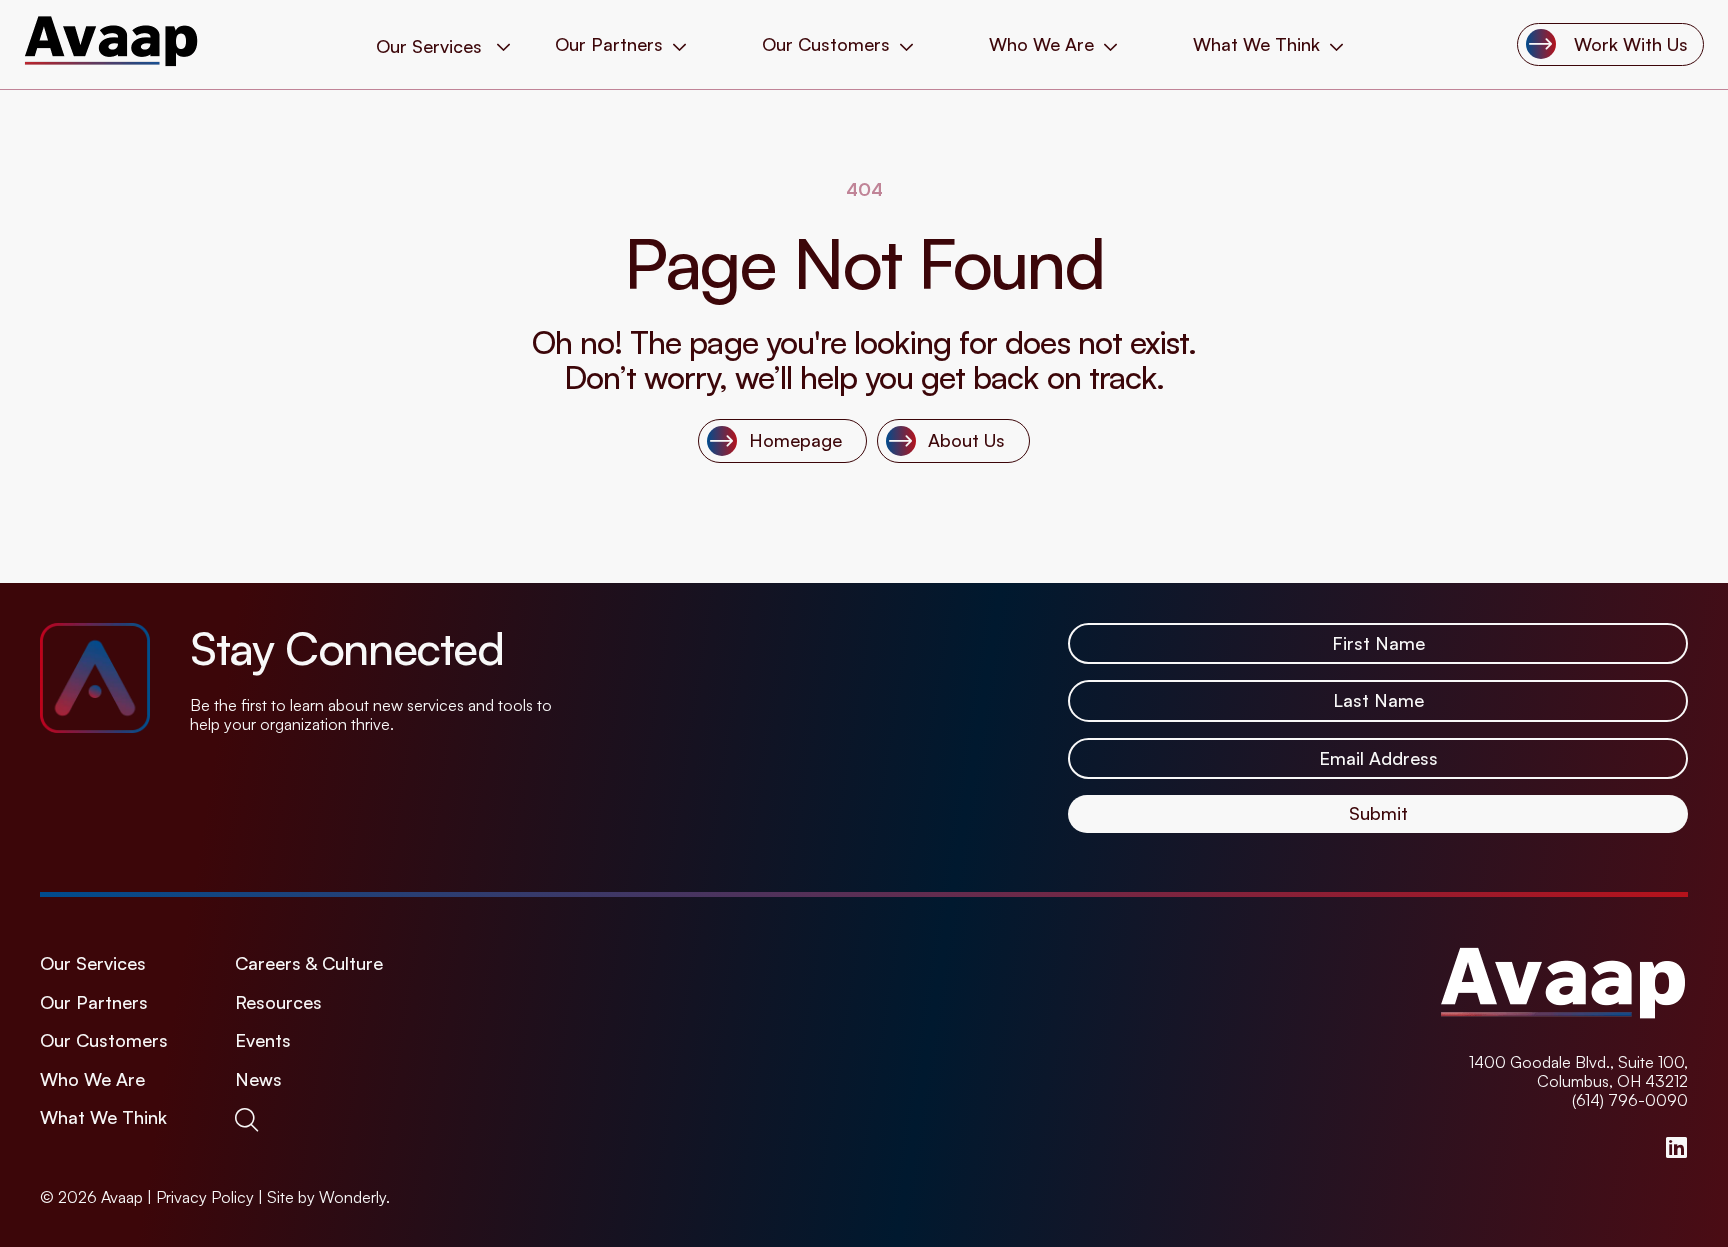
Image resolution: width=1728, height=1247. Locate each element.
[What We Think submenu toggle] (1336, 44)
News (258, 1079)
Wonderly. (354, 1197)
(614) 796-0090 (1630, 1100)
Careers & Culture (309, 963)
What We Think (1256, 44)
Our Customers (826, 44)
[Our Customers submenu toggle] (906, 44)
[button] (250, 1119)
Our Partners (609, 44)
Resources (278, 1002)
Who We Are (1041, 44)
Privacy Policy (205, 1197)
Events (263, 1040)
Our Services (93, 963)
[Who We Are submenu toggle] (1110, 44)
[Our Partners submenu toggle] (679, 44)
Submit (1378, 813)
